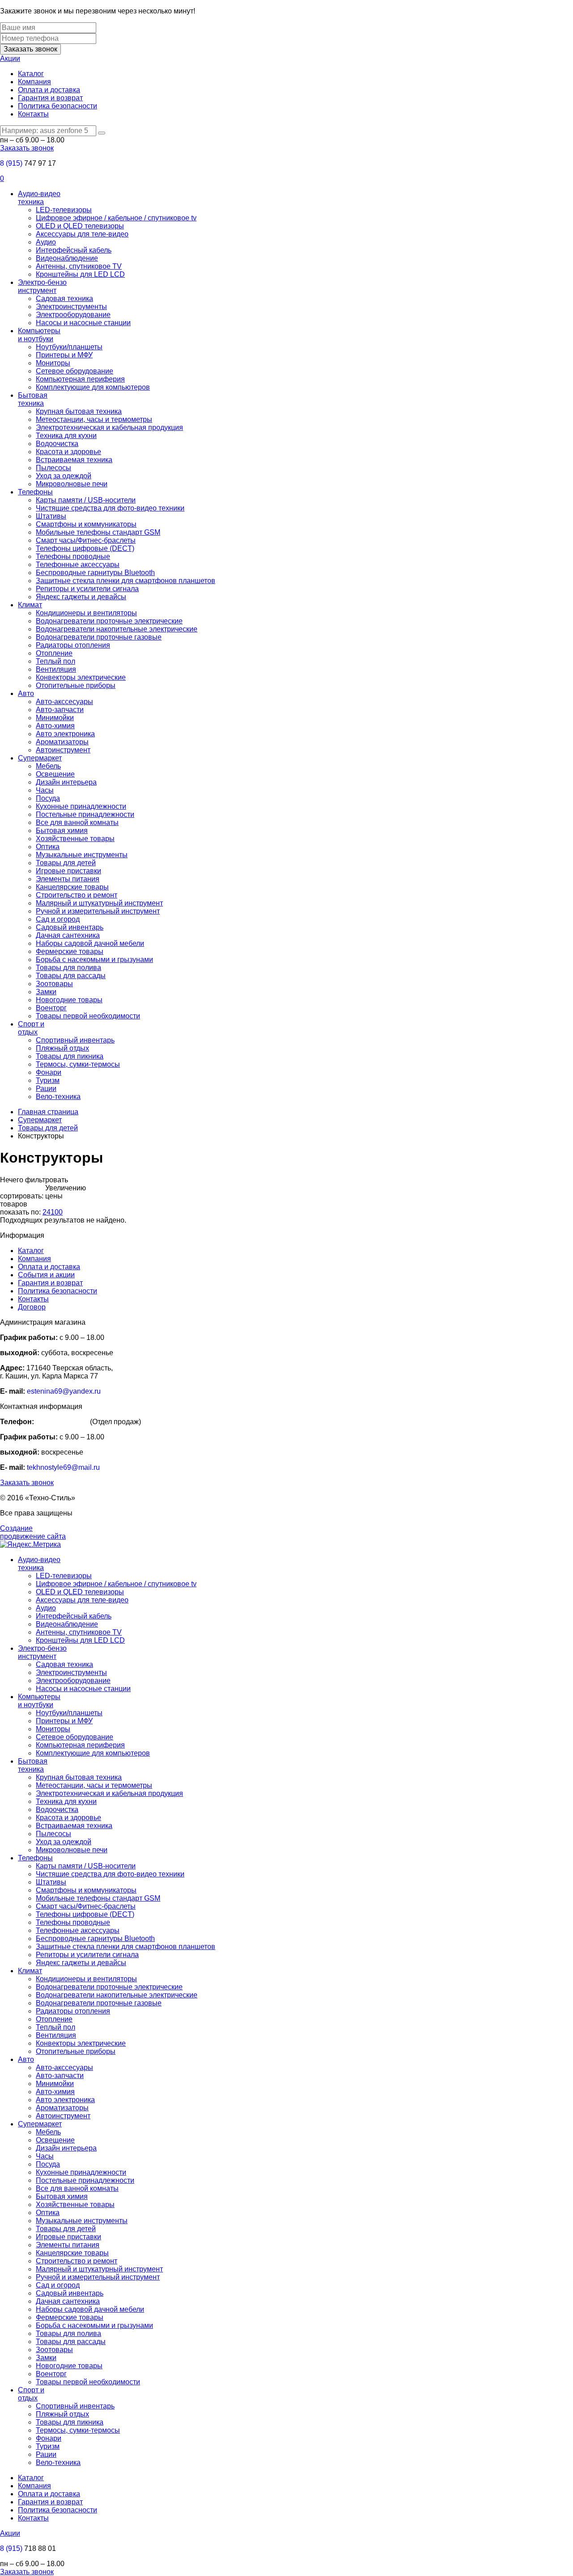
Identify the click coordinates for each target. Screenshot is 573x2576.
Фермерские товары (70, 951)
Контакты (33, 114)
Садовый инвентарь (70, 927)
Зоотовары (54, 984)
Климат (30, 605)
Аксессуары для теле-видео (82, 234)
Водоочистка (57, 444)
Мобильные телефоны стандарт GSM (98, 532)
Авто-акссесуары (64, 702)
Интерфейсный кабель (74, 250)
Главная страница (48, 1112)
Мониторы (53, 363)
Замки (46, 992)
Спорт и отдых (31, 1028)
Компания (34, 82)
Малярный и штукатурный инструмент (99, 903)
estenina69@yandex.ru (64, 1391)
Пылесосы (53, 468)
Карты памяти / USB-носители (86, 500)
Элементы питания (68, 879)
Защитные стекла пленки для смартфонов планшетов (126, 581)
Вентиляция (56, 669)
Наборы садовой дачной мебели (90, 943)
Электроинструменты (71, 307)
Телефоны (35, 492)
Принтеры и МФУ (64, 355)
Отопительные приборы (76, 685)
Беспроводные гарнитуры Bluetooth (95, 573)
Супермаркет (40, 758)
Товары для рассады (71, 976)
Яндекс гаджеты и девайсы (81, 597)
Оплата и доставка (49, 90)
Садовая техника (64, 298)
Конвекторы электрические (81, 677)
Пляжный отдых (62, 1048)
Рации (46, 1088)
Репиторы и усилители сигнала (87, 589)
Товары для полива (68, 968)
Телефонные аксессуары (78, 565)
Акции (10, 58)
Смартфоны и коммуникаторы (86, 524)
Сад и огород (58, 919)
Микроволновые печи (72, 484)
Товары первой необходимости (88, 1016)
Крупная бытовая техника (79, 411)
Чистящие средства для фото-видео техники (110, 508)
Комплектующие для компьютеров (93, 387)
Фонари (49, 1072)
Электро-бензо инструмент (42, 286)
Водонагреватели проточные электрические (109, 621)
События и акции (46, 1275)
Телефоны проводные (73, 556)
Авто (26, 693)
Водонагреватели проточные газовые (99, 637)
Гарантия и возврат (50, 98)
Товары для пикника (70, 1056)
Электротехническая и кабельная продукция (109, 427)
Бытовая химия (62, 831)
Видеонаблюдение (67, 258)
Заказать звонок (30, 49)
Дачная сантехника (68, 935)
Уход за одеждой (64, 476)
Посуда (48, 798)
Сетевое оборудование (75, 371)
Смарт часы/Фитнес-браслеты (86, 540)
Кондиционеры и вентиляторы (86, 613)
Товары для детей (66, 863)
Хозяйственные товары (75, 839)
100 (57, 1212)
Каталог (31, 74)
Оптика (48, 847)
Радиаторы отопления (73, 645)
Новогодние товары (69, 1000)
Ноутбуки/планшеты (69, 347)
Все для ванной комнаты (77, 822)
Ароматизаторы (62, 742)
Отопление (54, 653)
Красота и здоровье (68, 452)
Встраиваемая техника (74, 460)
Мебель (48, 766)
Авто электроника (65, 734)
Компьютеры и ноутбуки (39, 335)
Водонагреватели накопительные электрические (117, 629)
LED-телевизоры (64, 210)
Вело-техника (58, 1097)
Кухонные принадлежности (81, 806)
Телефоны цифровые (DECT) (85, 548)
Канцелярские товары (72, 887)
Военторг (51, 1008)
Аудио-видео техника (39, 198)
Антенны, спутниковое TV (79, 266)
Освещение (55, 774)
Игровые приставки (68, 871)
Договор (32, 1307)
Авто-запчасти (60, 710)
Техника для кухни (66, 436)
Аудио (46, 242)
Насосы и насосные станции (83, 323)
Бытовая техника (33, 399)
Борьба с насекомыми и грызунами (94, 960)
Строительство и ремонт (77, 895)
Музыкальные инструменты (82, 855)
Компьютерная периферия (80, 379)
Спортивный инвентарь (75, 1040)
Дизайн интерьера (66, 782)
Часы (45, 790)
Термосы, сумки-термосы (78, 1064)
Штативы (51, 516)
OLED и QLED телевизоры (80, 226)
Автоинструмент (63, 750)
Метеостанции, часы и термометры (94, 419)
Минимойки (55, 718)
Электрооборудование (73, 315)
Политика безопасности (58, 106)
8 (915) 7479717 (62, 1422)
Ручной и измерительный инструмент (98, 911)
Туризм (48, 1080)
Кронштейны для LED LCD (80, 274)
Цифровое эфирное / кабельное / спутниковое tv (116, 218)
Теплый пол (56, 661)
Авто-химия (55, 726)
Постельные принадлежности (85, 814)
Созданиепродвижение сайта (33, 1532)
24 (47, 1212)
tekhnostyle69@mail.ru (63, 1467)
